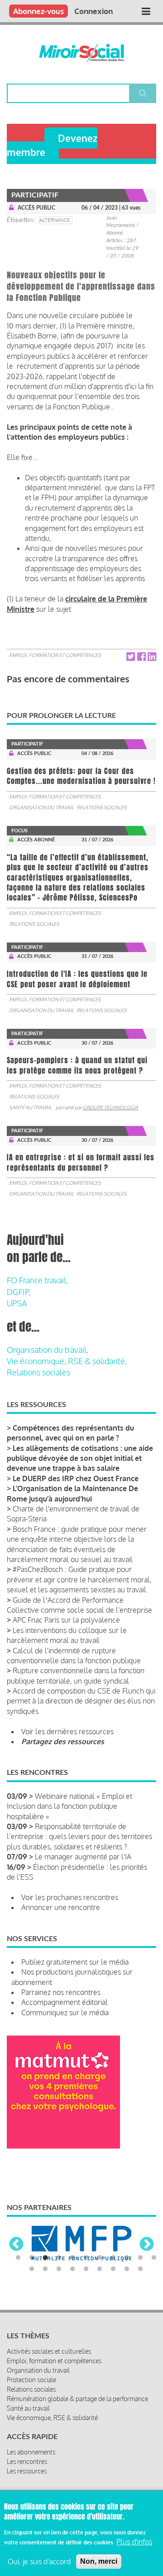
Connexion (93, 11)
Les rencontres (27, 2461)
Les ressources (27, 2471)
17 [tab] (100, 2269)
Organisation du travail (41, 807)
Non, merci (99, 2561)
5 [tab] (72, 2258)
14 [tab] (59, 2269)
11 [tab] (154, 2258)
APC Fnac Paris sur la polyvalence (66, 1620)
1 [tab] (18, 2258)
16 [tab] (86, 2269)
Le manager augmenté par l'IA (83, 1857)
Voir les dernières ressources (67, 1731)
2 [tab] (32, 2258)
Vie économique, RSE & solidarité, (67, 1361)
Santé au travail (30, 1107)
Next (147, 2245)
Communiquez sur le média (65, 2013)
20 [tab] (140, 2269)
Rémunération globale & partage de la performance (77, 2399)
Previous (16, 2245)
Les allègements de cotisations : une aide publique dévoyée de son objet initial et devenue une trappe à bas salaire (80, 1458)
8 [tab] (113, 2258)
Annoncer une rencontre (61, 1907)
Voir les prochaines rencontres (70, 1897)
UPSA (17, 1303)
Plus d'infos (134, 2542)
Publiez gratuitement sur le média (75, 1962)
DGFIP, (19, 1292)
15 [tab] (72, 2269)
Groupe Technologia (110, 1107)
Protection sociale (31, 2380)
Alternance (55, 220)
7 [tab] (100, 2258)
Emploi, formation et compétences (55, 655)
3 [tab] (45, 2258)
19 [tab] (127, 2269)
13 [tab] (45, 2269)
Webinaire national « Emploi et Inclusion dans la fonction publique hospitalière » (70, 1806)
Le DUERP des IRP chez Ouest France (76, 1478)
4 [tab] (59, 2258)
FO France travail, (37, 1280)
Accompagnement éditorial (65, 2002)
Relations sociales (102, 807)
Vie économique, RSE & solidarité (52, 2418)
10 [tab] (140, 2258)
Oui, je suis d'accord (39, 2562)
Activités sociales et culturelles (49, 2351)
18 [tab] (113, 2269)
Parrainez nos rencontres (61, 1992)
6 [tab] (86, 2258)
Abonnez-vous (38, 11)
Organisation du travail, (48, 1350)
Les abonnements (31, 2452)
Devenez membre (52, 145)
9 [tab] (127, 2258)
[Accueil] (81, 53)
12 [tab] (32, 2269)
